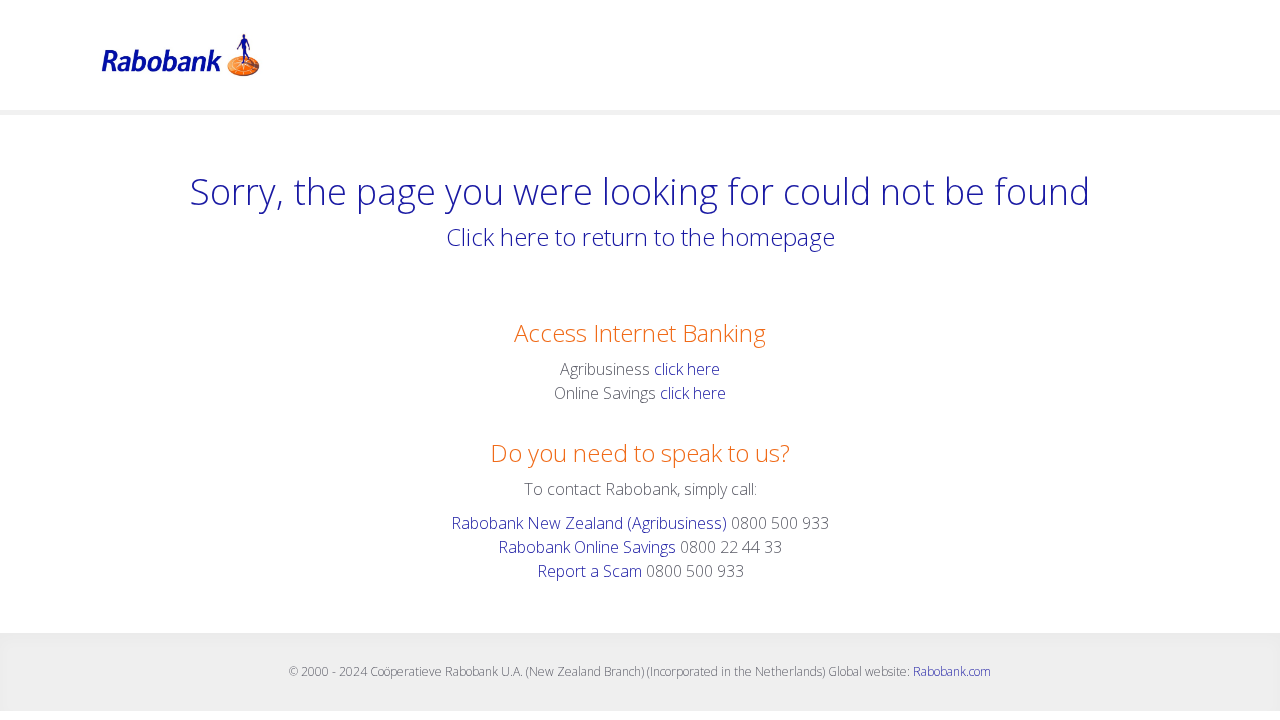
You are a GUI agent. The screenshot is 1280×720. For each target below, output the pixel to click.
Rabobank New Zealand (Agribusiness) (591, 523)
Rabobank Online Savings (587, 547)
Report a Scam (589, 571)
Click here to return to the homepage (640, 236)
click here (687, 369)
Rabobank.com (952, 671)
